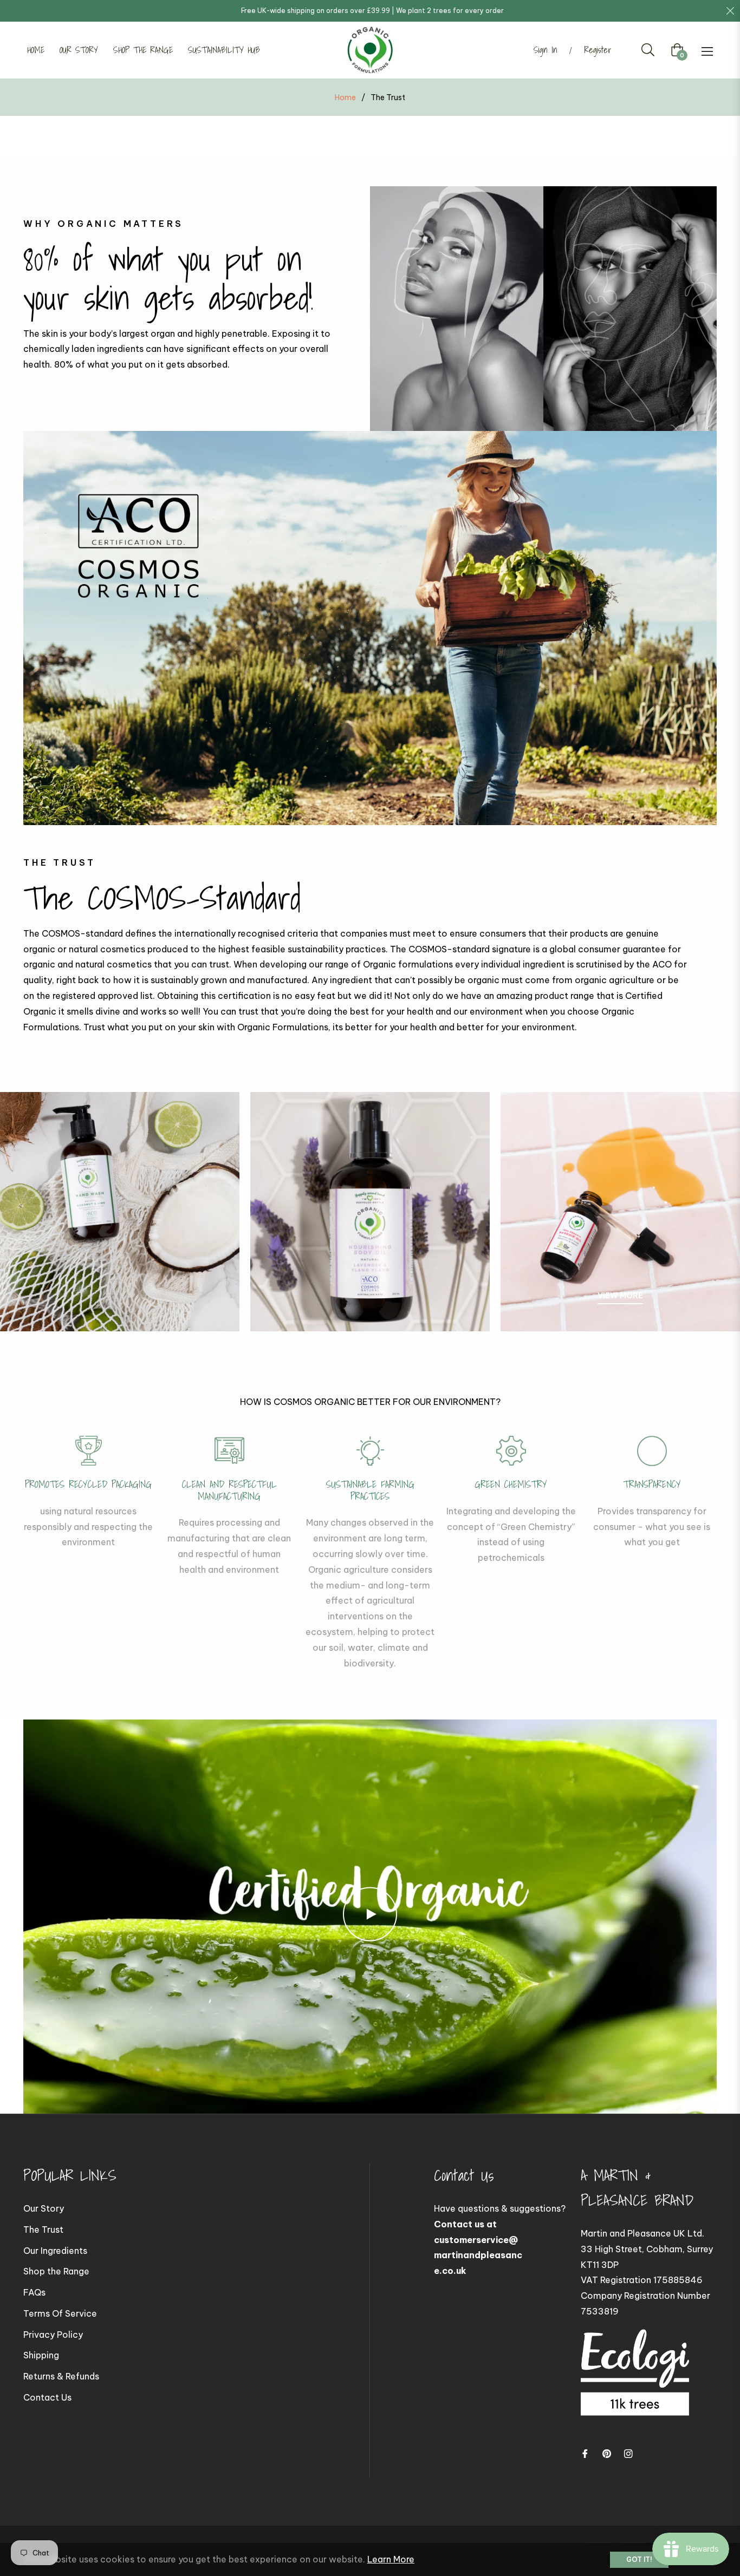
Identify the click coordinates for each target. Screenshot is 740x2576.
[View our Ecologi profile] (635, 2383)
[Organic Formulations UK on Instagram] (628, 2453)
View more (620, 1296)
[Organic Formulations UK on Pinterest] (607, 2453)
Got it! (639, 2559)
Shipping (41, 2355)
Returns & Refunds (61, 2376)
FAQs (34, 2292)
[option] (88, 1493)
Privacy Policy (53, 2335)
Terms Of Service (60, 2313)
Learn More (391, 2559)
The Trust (43, 2230)
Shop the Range (56, 2271)
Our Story (44, 2208)
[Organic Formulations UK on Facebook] (585, 2453)
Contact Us (47, 2397)
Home (345, 97)
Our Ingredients (55, 2251)
